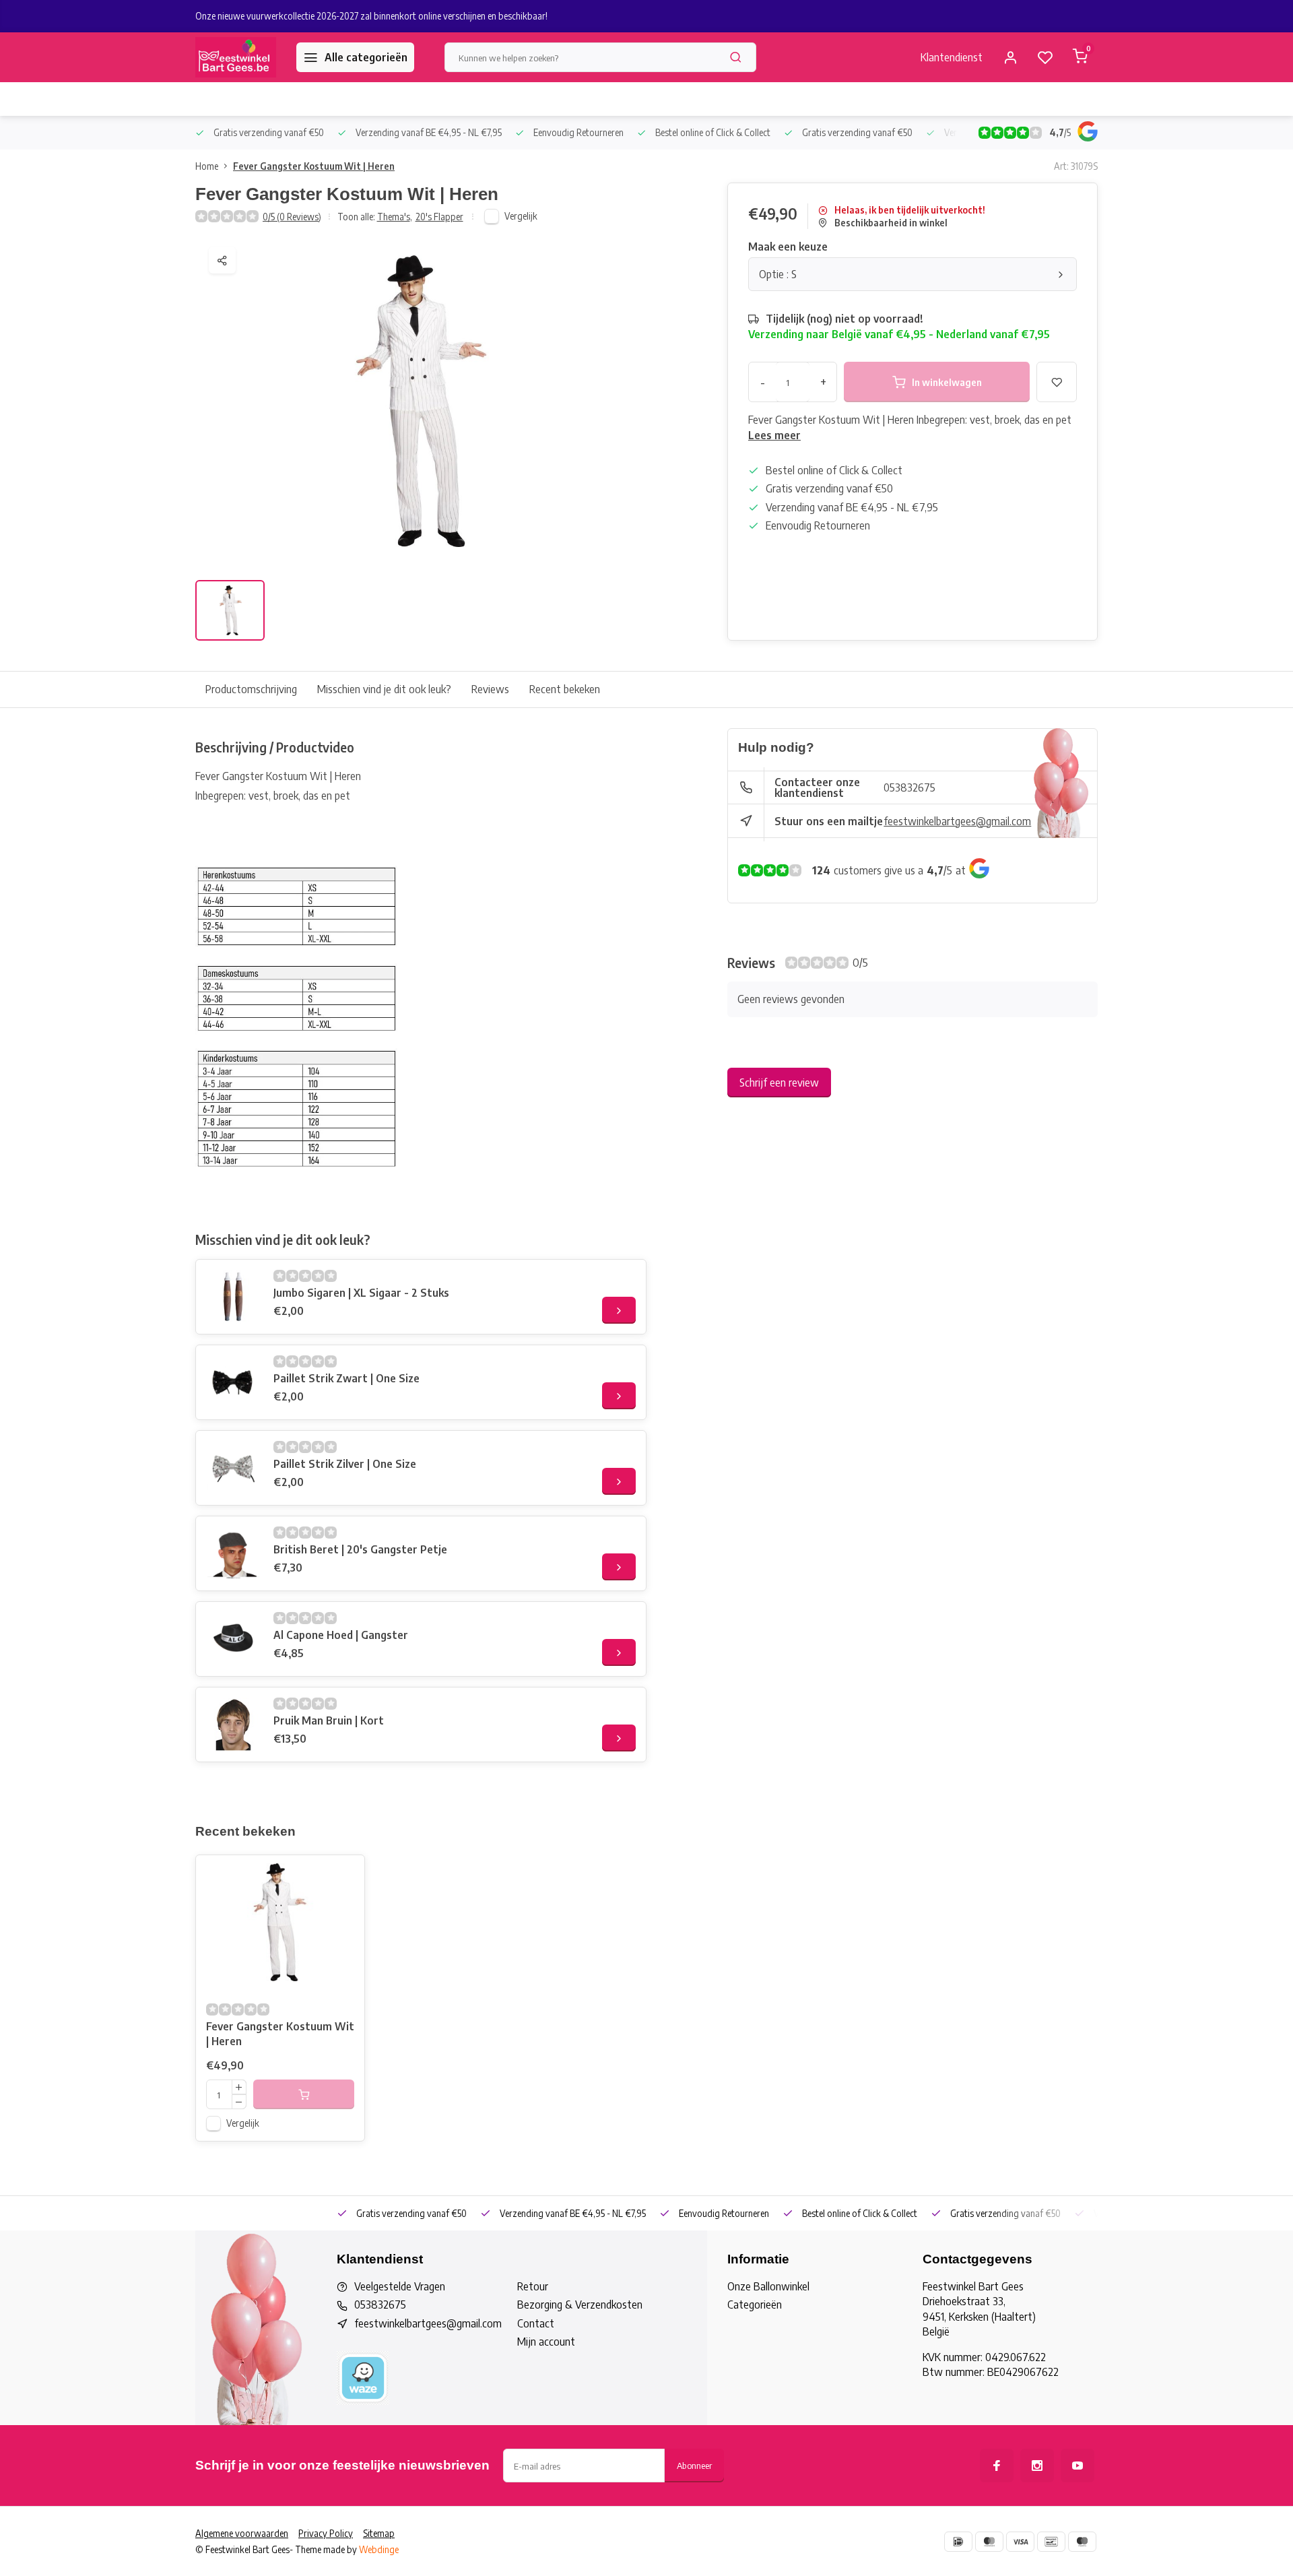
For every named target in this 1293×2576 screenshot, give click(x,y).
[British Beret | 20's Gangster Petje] (233, 1553)
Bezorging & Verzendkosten (580, 2305)
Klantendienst (952, 57)
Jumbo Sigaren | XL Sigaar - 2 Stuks (361, 1293)
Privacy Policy (326, 2533)
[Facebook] (997, 2466)
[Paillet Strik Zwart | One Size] (233, 1382)
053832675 (909, 787)
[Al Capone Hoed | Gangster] (233, 1639)
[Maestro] (1082, 2542)
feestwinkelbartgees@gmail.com (957, 821)
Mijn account (546, 2342)
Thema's (395, 217)
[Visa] (1020, 2542)
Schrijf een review (779, 1083)
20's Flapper (439, 217)
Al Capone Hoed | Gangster (341, 1635)
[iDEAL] (958, 2542)
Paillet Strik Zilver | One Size (345, 1464)
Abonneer (694, 2465)
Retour (533, 2286)
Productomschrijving (251, 689)
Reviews (490, 689)
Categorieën (755, 2305)
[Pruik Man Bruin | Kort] (233, 1725)
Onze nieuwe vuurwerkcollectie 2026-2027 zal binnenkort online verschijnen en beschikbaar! (371, 16)
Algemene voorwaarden (242, 2533)
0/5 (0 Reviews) (292, 217)
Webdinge (379, 2549)
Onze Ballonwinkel (768, 2286)
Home (207, 166)
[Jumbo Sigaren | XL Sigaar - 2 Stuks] (233, 1297)
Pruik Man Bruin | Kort (329, 1720)
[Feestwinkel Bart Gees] (236, 57)
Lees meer (774, 435)
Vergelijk (521, 216)
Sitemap (379, 2533)
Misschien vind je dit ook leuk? (384, 689)
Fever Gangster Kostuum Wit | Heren (314, 166)
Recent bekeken (565, 689)
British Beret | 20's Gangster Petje (360, 1549)
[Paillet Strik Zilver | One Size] (233, 1468)
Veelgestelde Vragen (400, 2286)
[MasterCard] (989, 2542)
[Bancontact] (1051, 2542)
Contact (536, 2323)
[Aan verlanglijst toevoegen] (344, 1875)
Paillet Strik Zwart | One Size (346, 1378)
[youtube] (1077, 2466)
